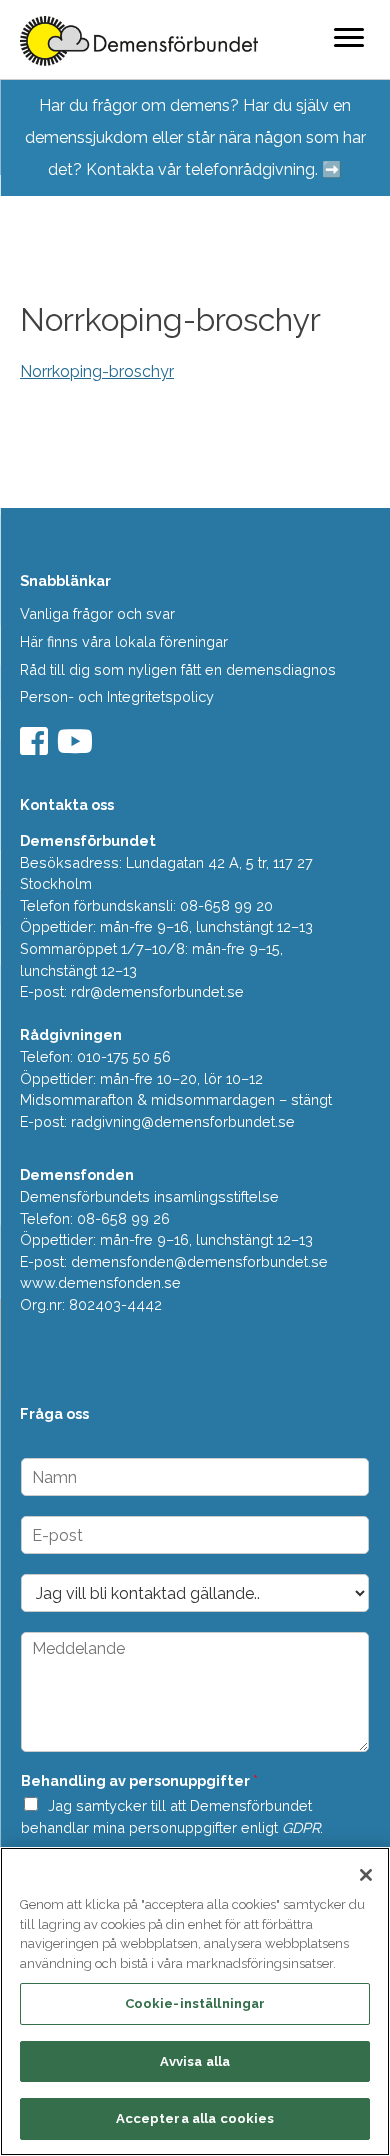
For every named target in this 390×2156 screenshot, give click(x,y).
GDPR (301, 1827)
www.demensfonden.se (100, 1282)
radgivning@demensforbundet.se (183, 1121)
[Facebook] (36, 747)
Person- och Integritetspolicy (117, 696)
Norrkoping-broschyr (97, 371)
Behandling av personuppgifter (139, 1780)
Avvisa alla (195, 2061)
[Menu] (349, 37)
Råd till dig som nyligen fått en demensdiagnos (178, 669)
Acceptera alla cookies (195, 2118)
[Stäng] (366, 1875)
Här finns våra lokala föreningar (124, 641)
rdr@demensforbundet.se (157, 991)
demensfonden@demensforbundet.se (199, 1261)
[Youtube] (77, 747)
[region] (195, 2001)
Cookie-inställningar (195, 2003)
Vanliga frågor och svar (97, 613)
